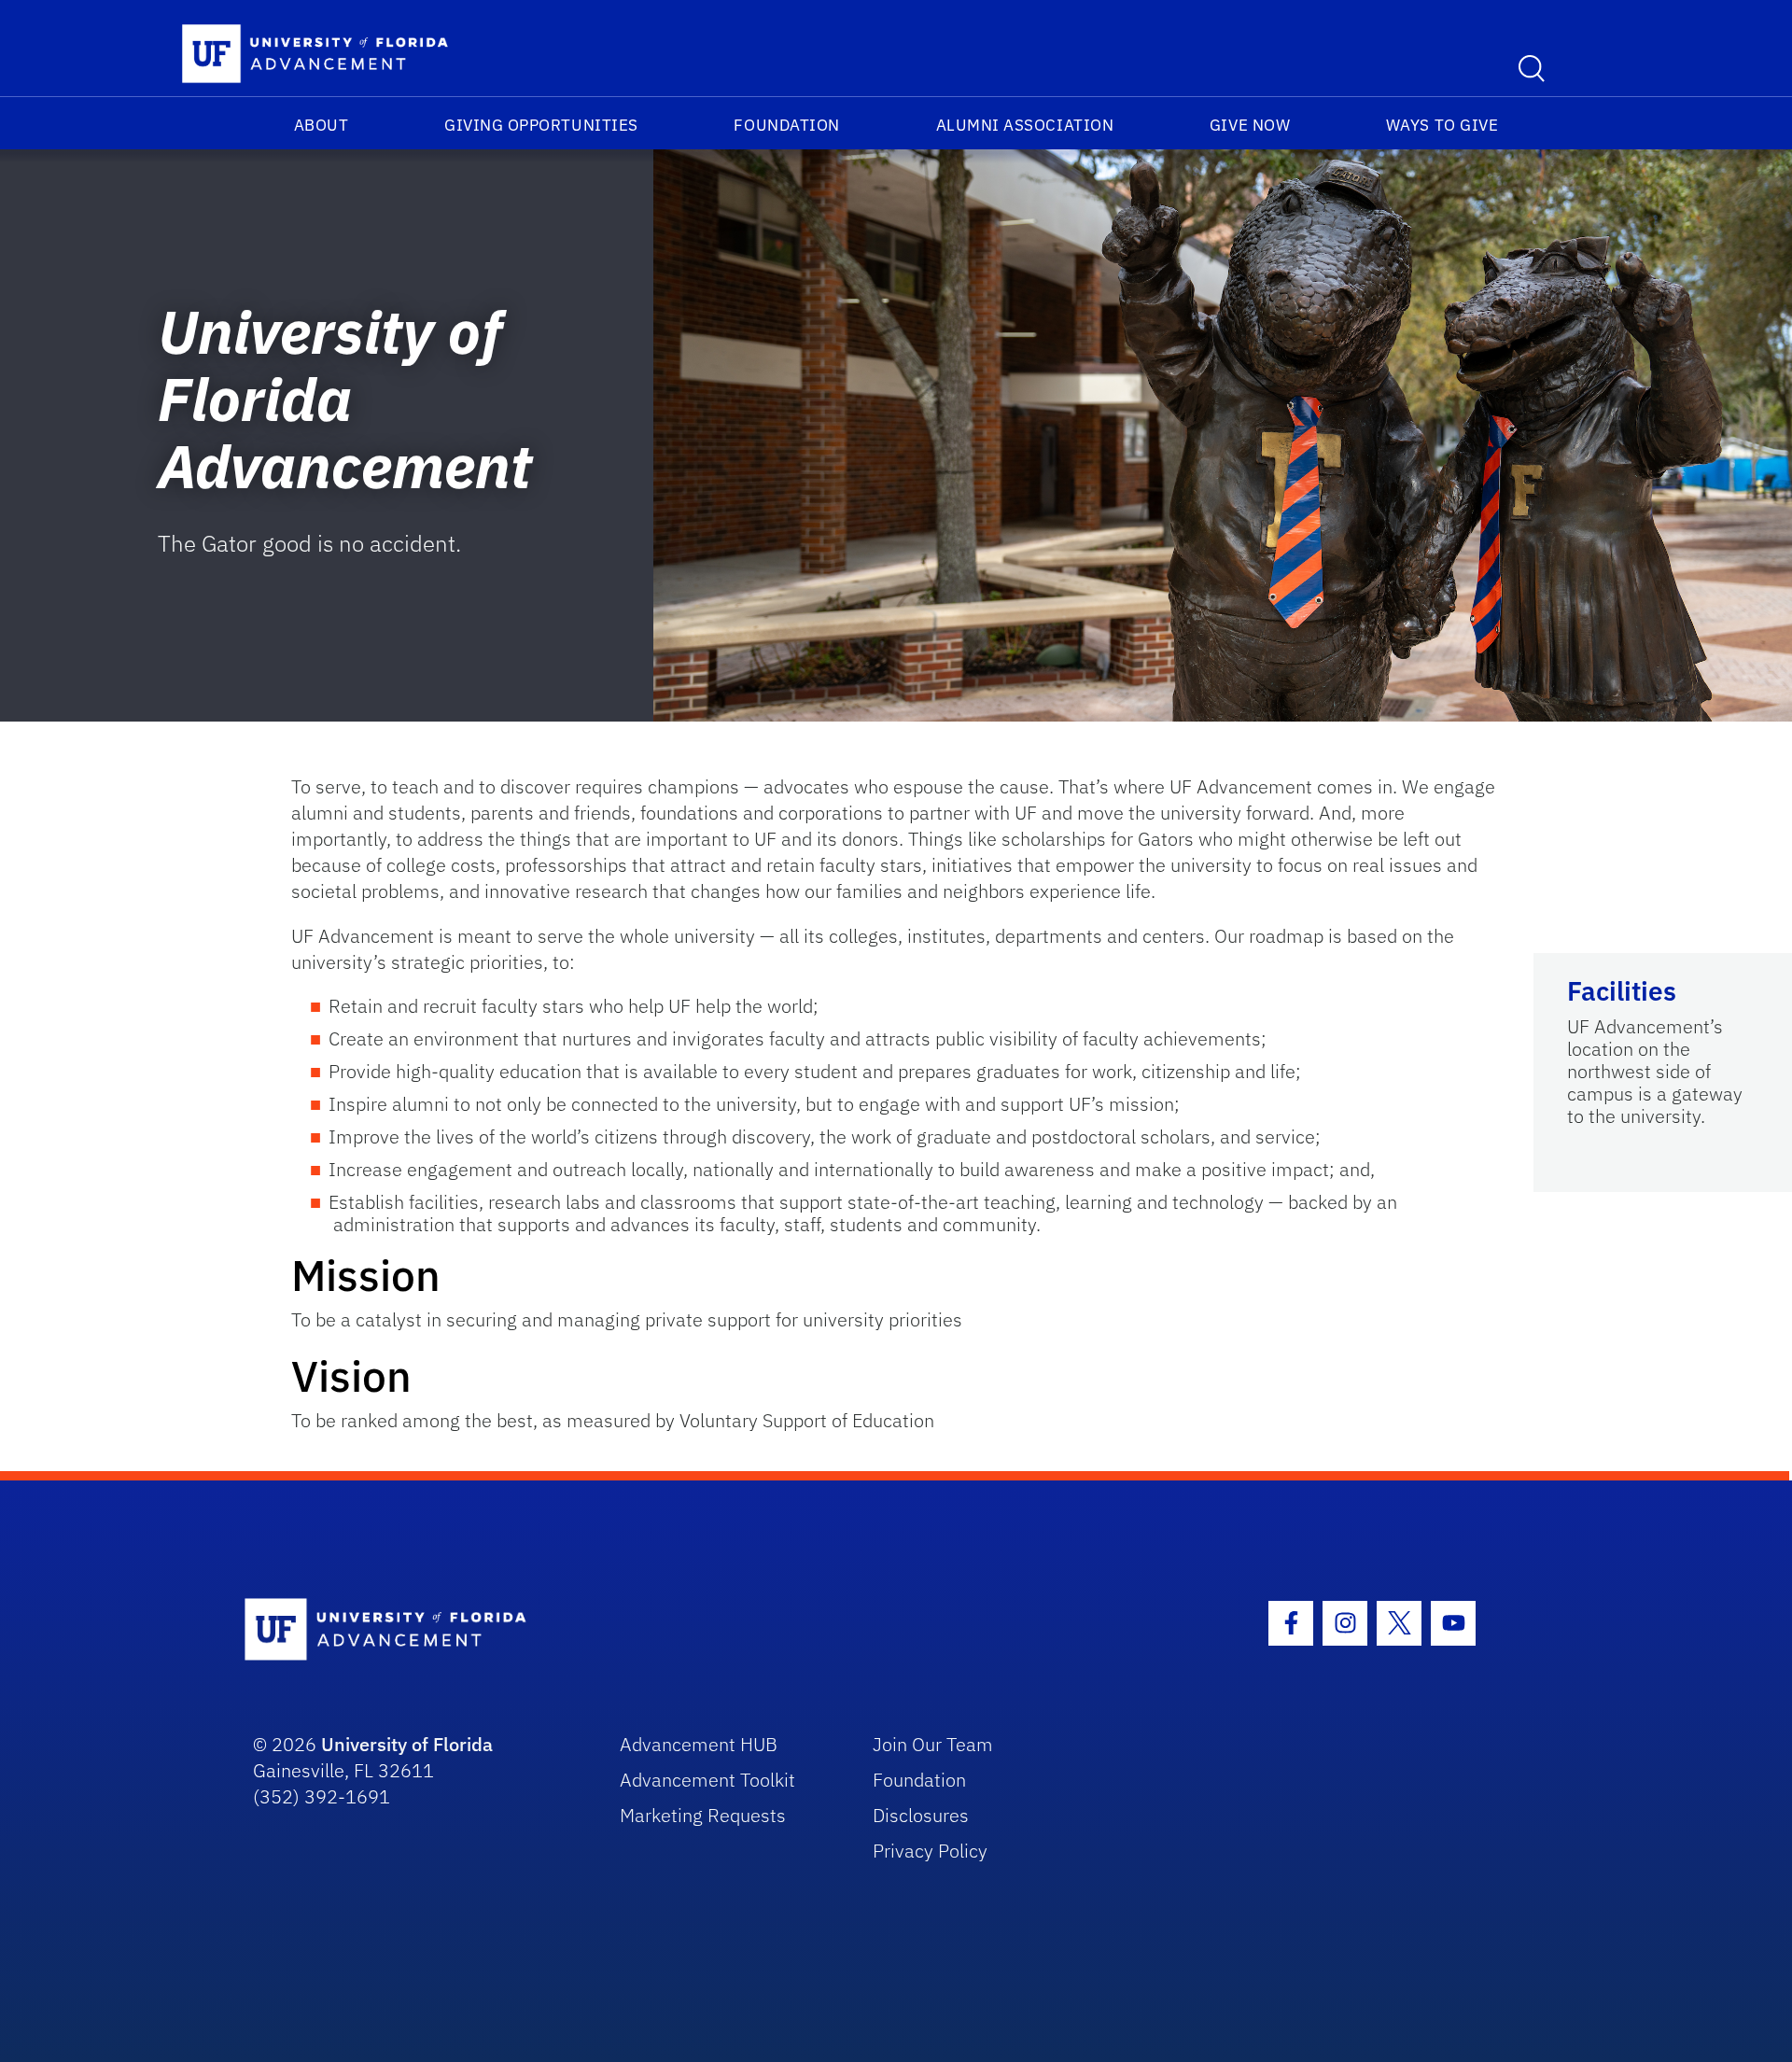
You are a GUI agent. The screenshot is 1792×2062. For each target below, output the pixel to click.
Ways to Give (1442, 125)
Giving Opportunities (541, 125)
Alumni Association (1025, 125)
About (322, 125)
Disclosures (921, 1815)
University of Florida (407, 1744)
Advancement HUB (699, 1744)
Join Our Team (933, 1744)
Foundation (786, 125)
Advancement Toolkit (707, 1780)
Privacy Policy (930, 1851)
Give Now (1250, 125)
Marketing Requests (703, 1815)
